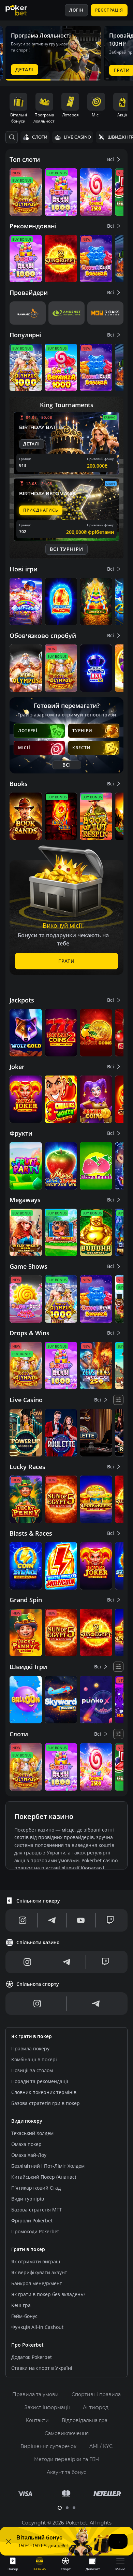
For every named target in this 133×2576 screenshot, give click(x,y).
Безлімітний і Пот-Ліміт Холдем (48, 2166)
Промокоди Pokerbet (35, 2231)
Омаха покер (26, 2144)
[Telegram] (52, 1920)
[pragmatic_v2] (28, 313)
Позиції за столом (32, 2070)
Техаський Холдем (32, 2133)
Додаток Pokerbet (32, 2357)
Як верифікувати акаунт (39, 2272)
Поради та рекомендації (40, 2081)
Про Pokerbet (27, 2345)
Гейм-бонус (24, 2316)
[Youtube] (81, 1920)
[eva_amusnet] (66, 313)
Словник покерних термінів (44, 2092)
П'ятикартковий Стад (36, 2188)
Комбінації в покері (34, 2059)
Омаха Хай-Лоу (29, 2155)
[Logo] (21, 10)
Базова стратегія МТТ (37, 2210)
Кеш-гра (21, 2305)
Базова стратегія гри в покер (46, 2103)
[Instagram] (23, 1920)
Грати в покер (28, 2249)
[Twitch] (110, 1920)
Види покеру (27, 2121)
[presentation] (13, 2564)
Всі (110, 159)
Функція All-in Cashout (37, 2327)
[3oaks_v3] (105, 313)
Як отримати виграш (36, 2261)
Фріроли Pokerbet (32, 2221)
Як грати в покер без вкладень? (48, 2294)
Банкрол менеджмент (37, 2283)
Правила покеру (30, 2048)
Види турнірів (28, 2199)
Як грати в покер (32, 2036)
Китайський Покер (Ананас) (44, 2177)
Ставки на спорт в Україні (42, 2368)
